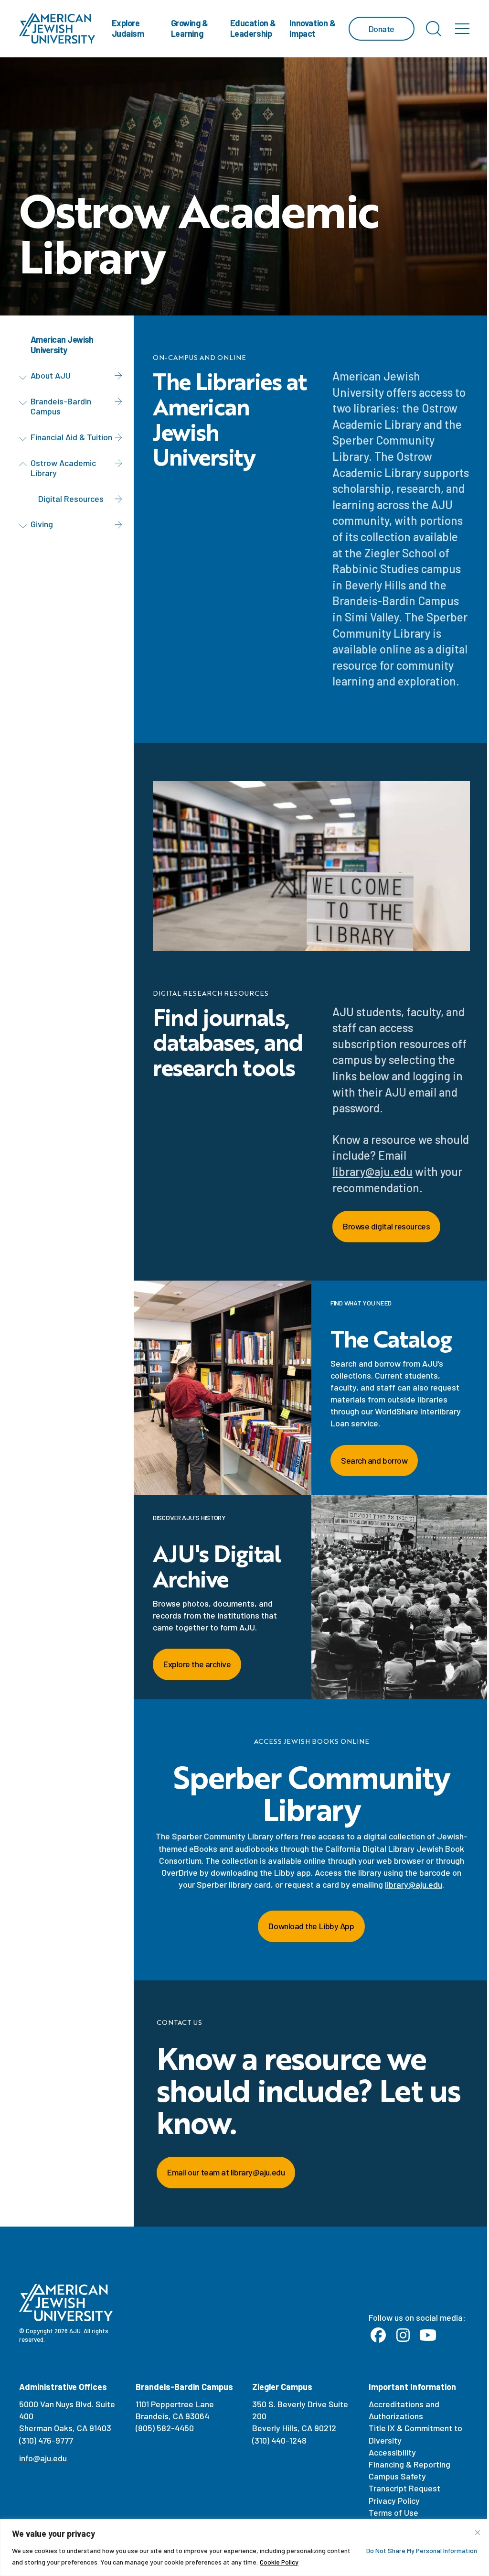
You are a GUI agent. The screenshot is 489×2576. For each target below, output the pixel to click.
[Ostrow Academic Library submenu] (25, 465)
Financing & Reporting (409, 2464)
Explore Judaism (128, 28)
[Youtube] (428, 2336)
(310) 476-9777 (46, 2440)
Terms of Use (393, 2512)
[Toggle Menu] (462, 29)
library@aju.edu (372, 1171)
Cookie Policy (279, 2562)
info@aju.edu (43, 2458)
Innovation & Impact (313, 28)
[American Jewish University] (57, 29)
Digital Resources (71, 499)
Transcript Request (404, 2488)
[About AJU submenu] (25, 377)
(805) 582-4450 (165, 2428)
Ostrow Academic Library (63, 468)
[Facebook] (378, 2336)
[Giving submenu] (25, 526)
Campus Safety (397, 2476)
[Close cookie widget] (478, 2533)
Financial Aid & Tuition (71, 437)
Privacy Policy (394, 2500)
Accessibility (392, 2452)
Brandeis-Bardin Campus (61, 406)
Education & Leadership (253, 28)
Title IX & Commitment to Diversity (415, 2434)
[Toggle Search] (434, 29)
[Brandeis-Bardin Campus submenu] (25, 403)
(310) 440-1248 (279, 2440)
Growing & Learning (190, 28)
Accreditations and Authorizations (404, 2410)
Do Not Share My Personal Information (422, 2550)
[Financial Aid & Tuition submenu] (25, 439)
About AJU (51, 375)
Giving (42, 524)
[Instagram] (403, 2336)
